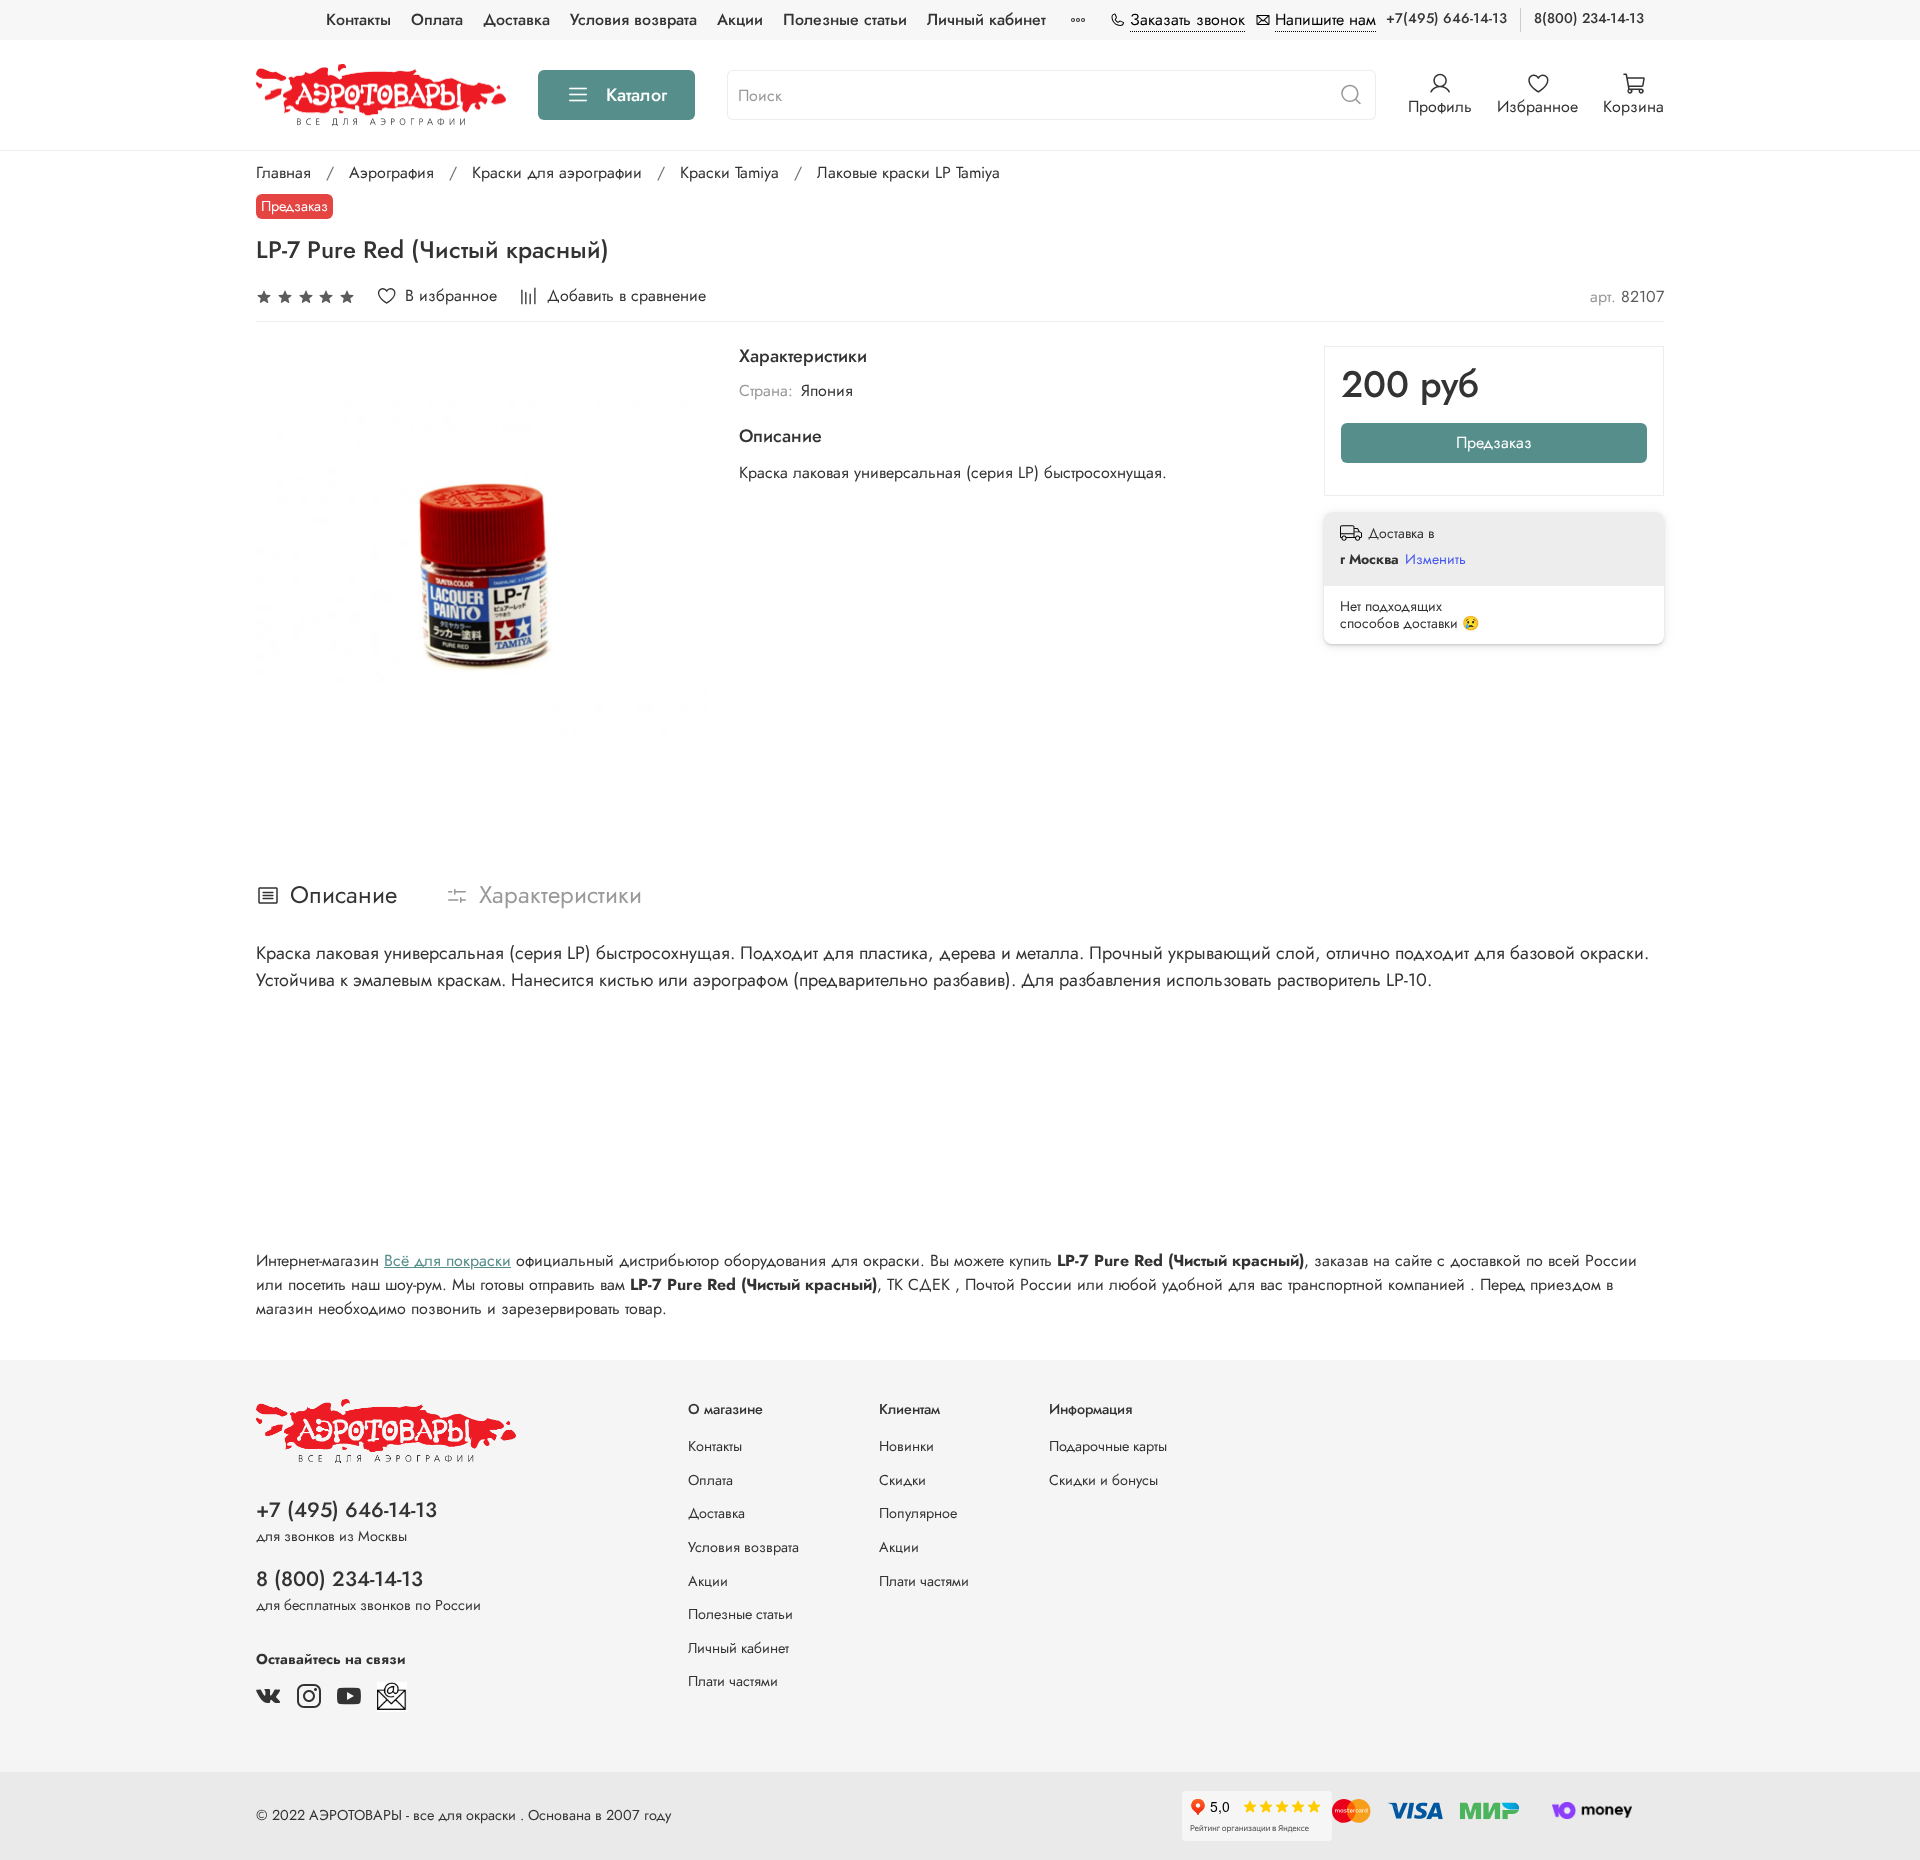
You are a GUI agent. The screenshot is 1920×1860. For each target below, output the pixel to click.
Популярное (918, 1513)
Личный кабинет (986, 19)
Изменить (1435, 559)
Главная (283, 172)
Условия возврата (633, 19)
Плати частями (733, 1681)
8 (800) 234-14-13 (339, 1579)
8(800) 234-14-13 (1589, 18)
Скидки (902, 1480)
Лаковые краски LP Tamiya (908, 172)
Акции (740, 19)
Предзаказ (1494, 442)
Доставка (516, 19)
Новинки (906, 1446)
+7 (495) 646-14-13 (346, 1510)
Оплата (437, 19)
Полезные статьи (845, 19)
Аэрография (391, 172)
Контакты (358, 19)
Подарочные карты (1108, 1446)
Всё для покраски (447, 1260)
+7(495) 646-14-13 (1446, 18)
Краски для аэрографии (557, 172)
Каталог (636, 95)
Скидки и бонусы (1103, 1480)
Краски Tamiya (729, 172)
